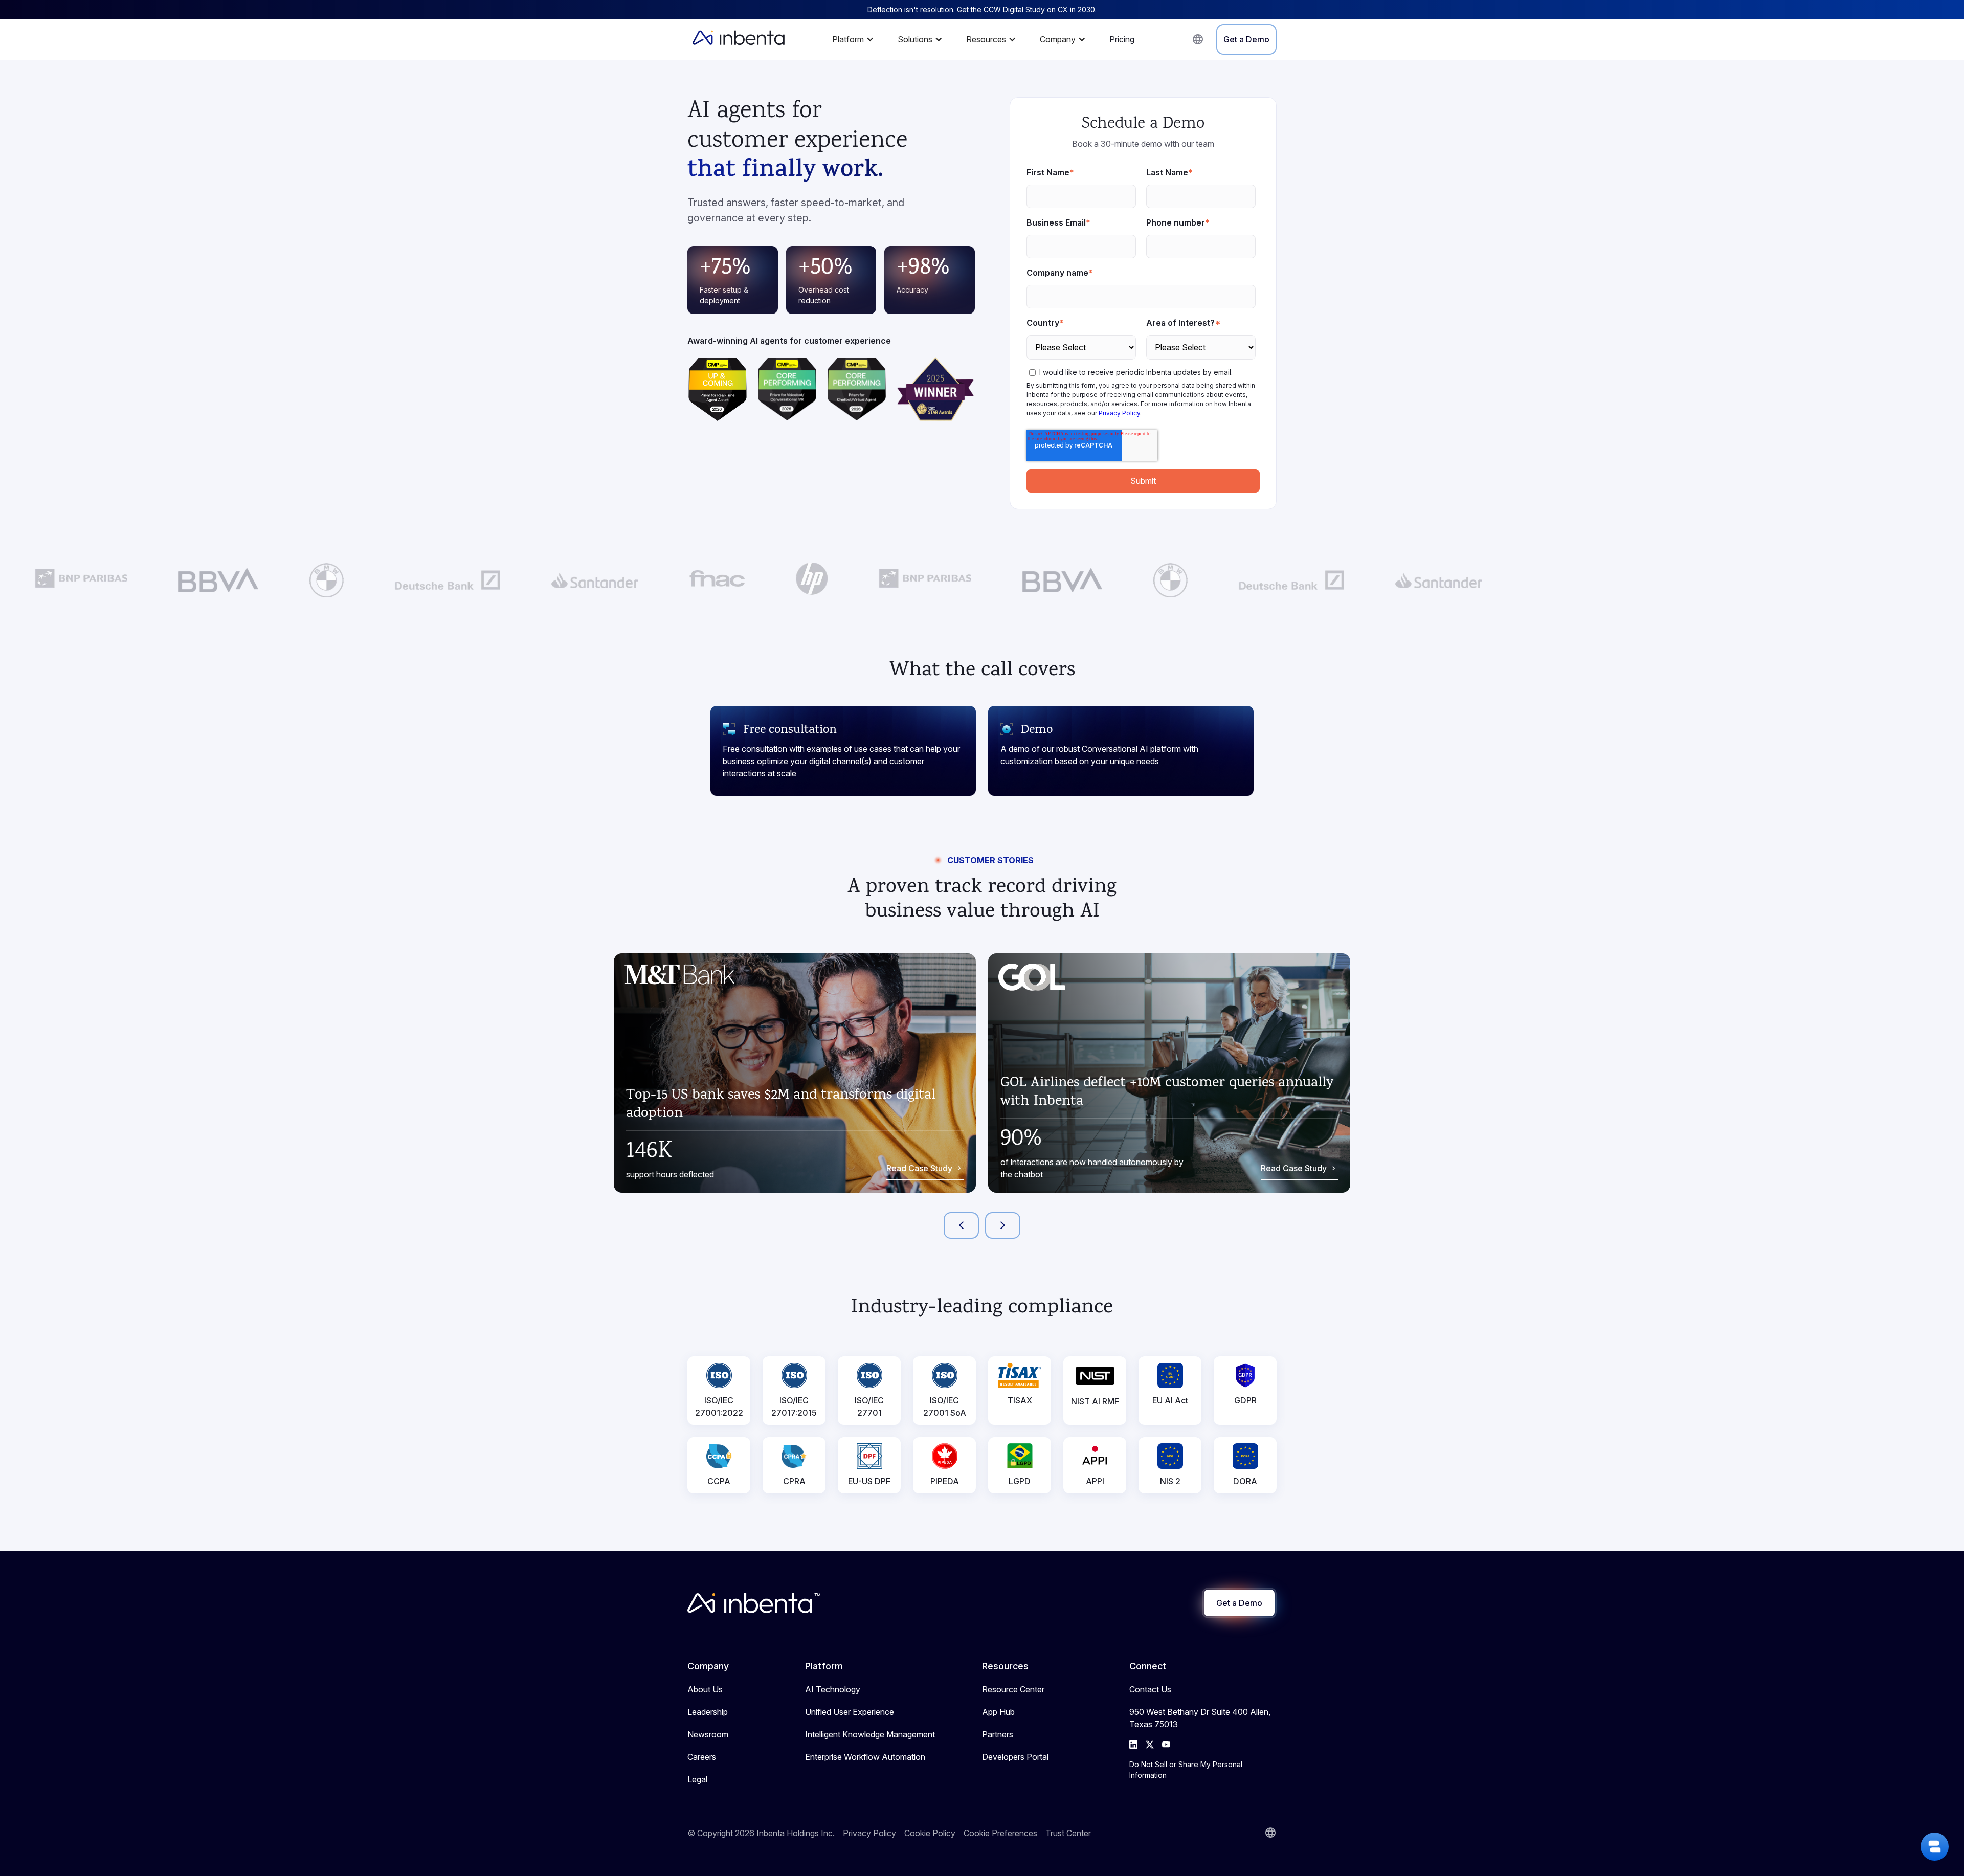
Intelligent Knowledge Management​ (870, 1734)
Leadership (708, 1712)
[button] (856, 39)
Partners (998, 1734)
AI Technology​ (833, 1689)
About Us (705, 1689)
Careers (702, 1757)
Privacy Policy (1119, 413)
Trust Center (1068, 1833)
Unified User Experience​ (850, 1712)
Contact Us (1150, 1689)
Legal (697, 1779)
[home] (739, 39)
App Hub (998, 1712)
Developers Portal (1015, 1757)
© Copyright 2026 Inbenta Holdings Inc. (761, 1833)
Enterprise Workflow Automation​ (865, 1757)
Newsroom (708, 1734)
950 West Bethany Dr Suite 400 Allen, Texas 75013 (1200, 1718)
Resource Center (1013, 1689)
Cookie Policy (930, 1833)
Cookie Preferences (1000, 1833)
